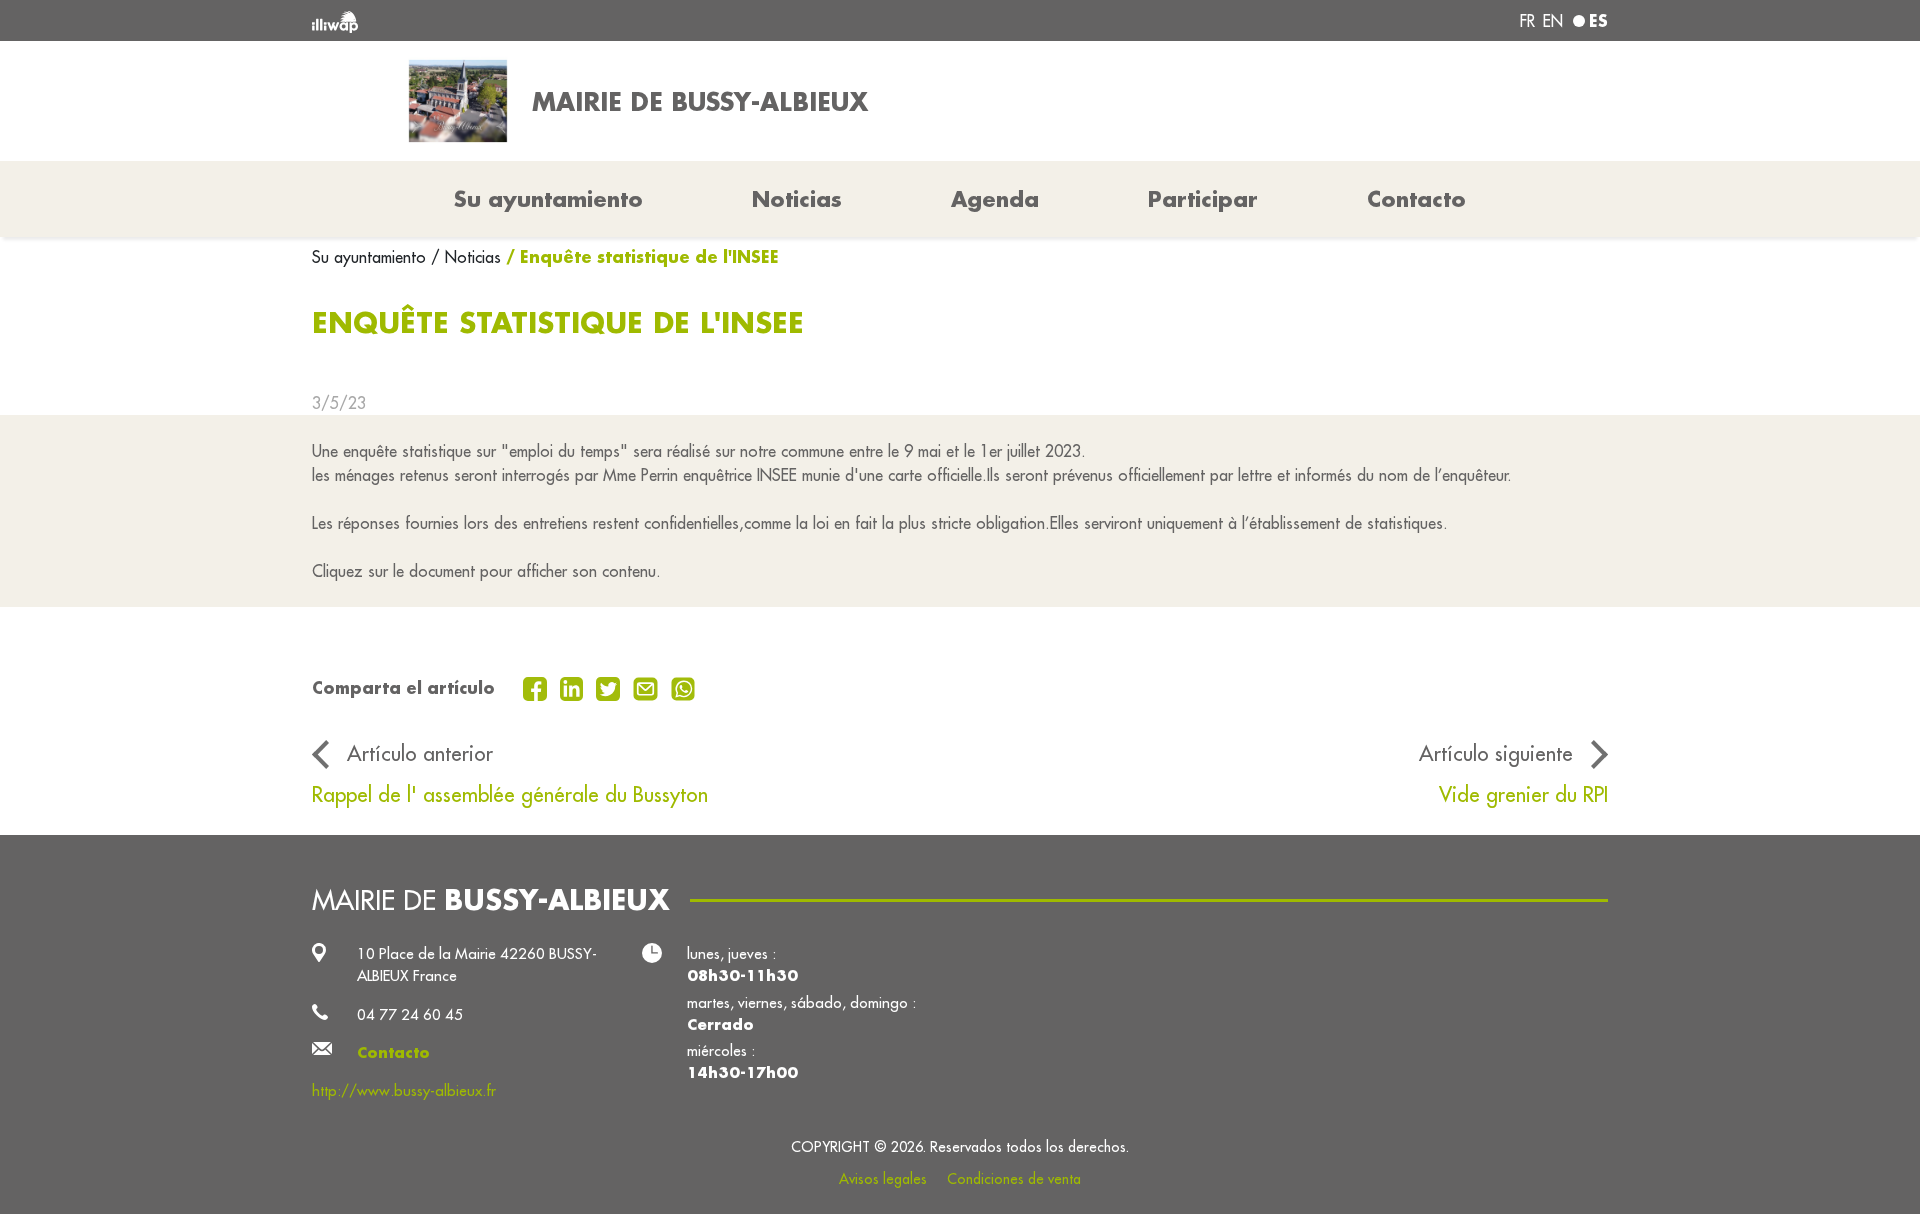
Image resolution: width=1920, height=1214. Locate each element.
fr (1527, 21)
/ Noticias (466, 257)
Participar (1203, 199)
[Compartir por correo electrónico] (648, 687)
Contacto (1416, 199)
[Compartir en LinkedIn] (574, 687)
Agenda (995, 199)
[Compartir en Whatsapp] (683, 687)
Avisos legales (883, 1179)
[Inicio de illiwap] (575, 20)
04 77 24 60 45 (410, 1014)
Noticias (797, 199)
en (1553, 21)
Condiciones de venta (1014, 1179)
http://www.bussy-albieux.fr (404, 1090)
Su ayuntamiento (371, 257)
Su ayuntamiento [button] (548, 199)
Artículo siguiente (1496, 753)
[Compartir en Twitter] (610, 687)
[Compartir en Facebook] (537, 687)
